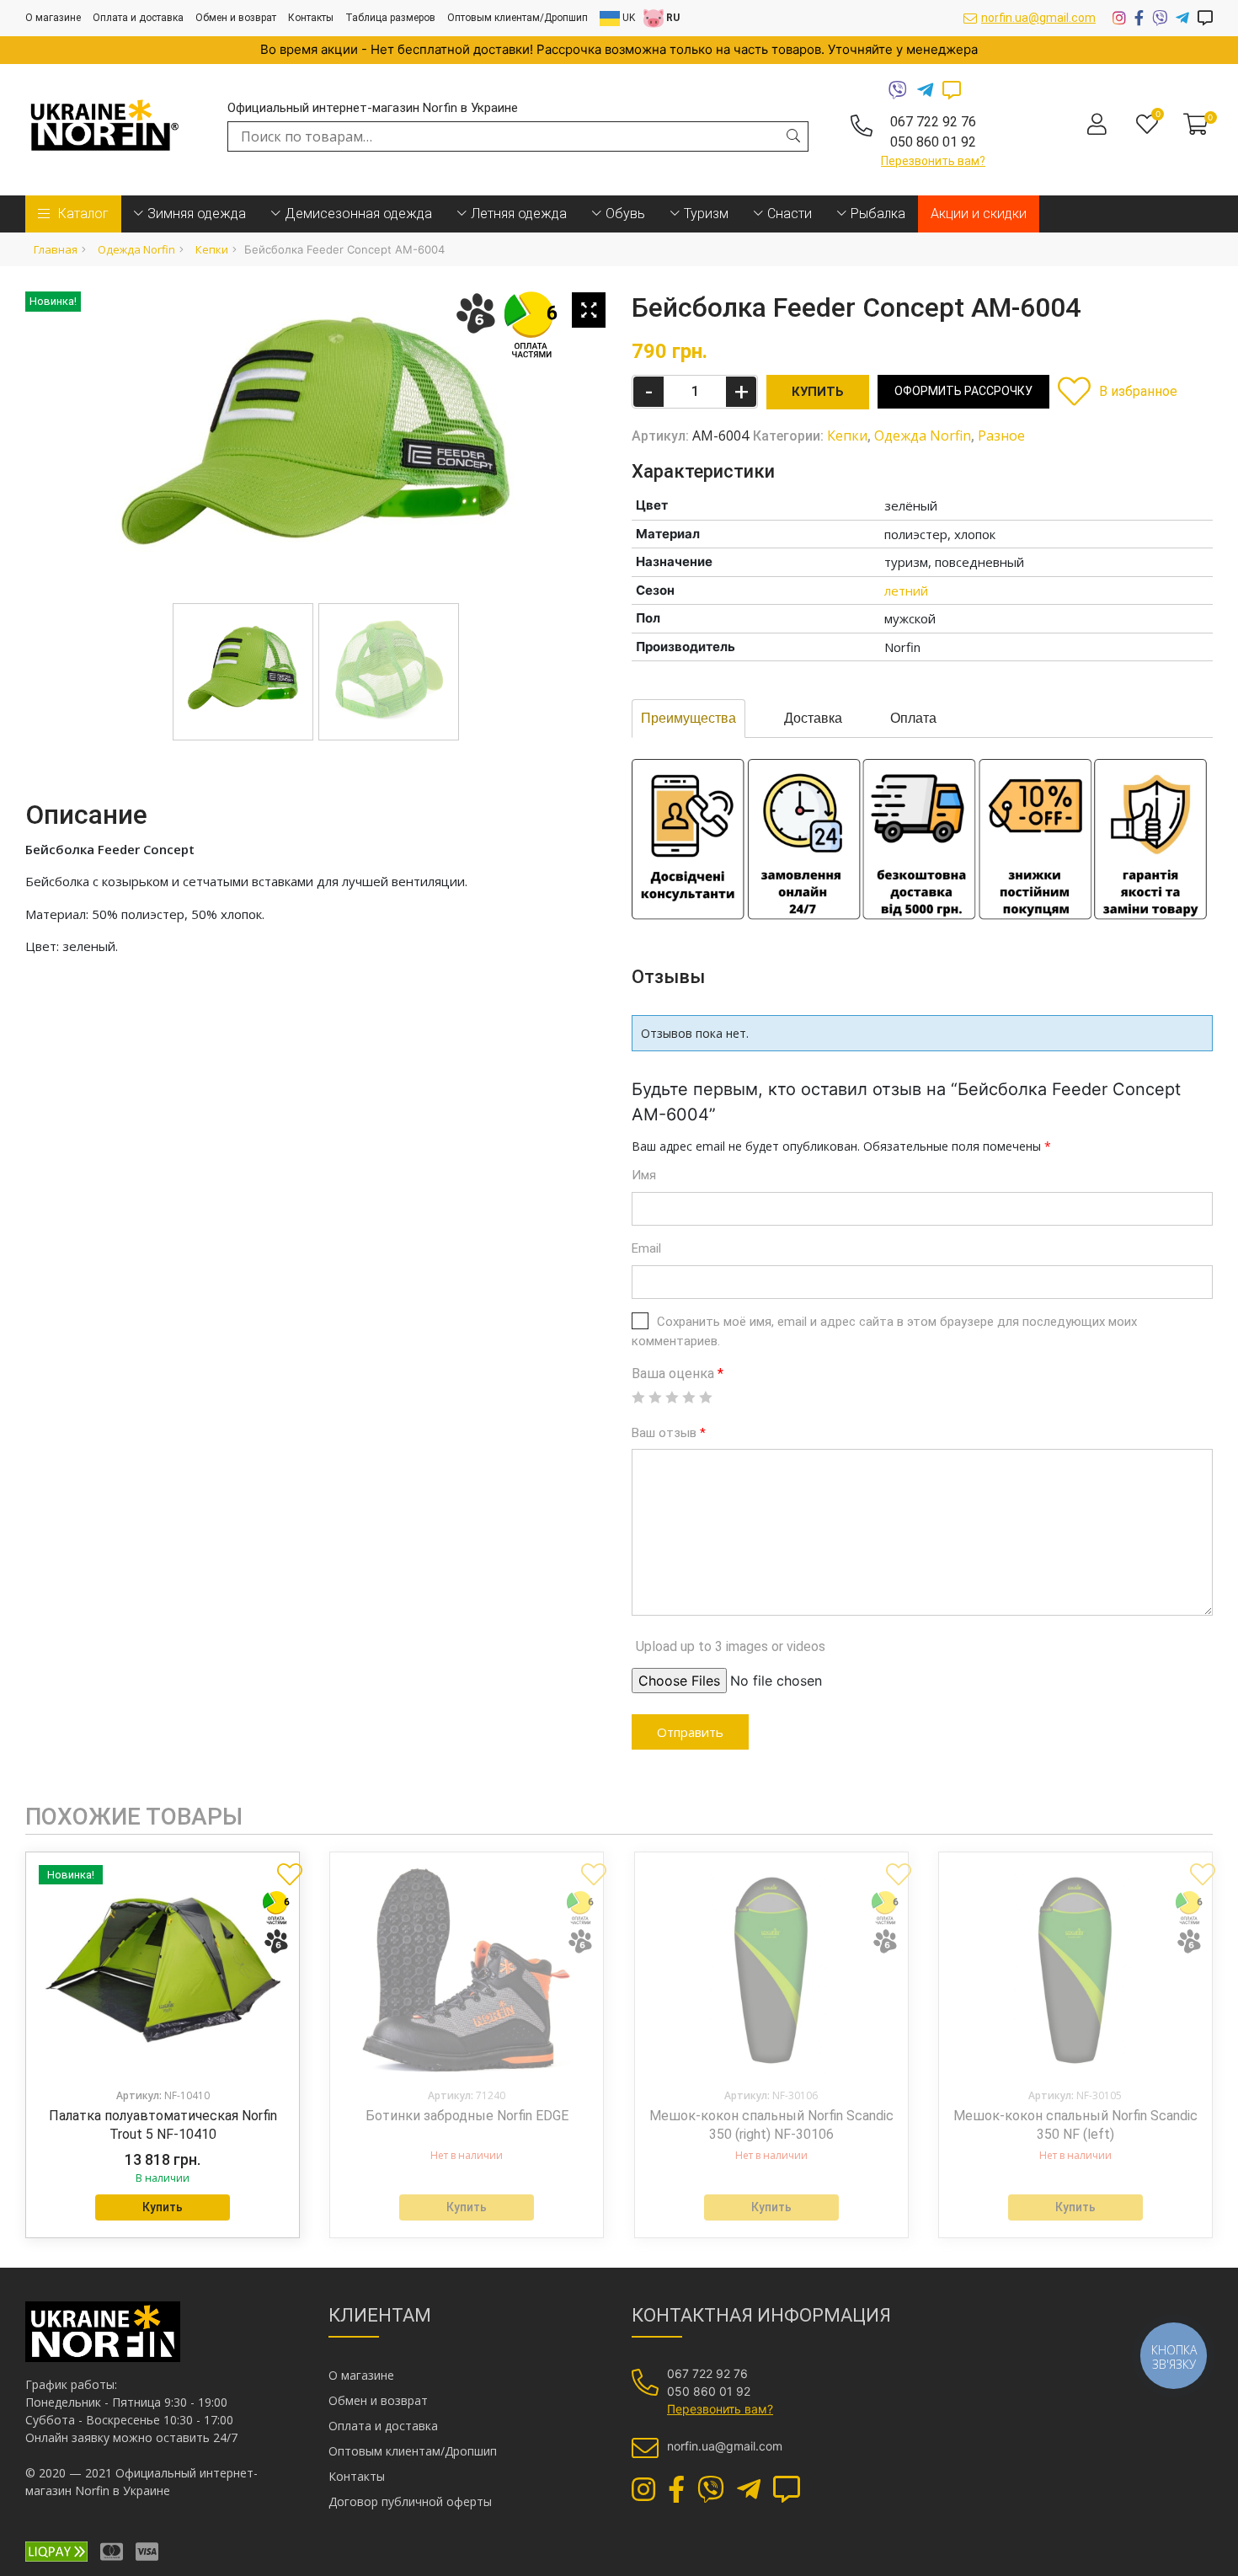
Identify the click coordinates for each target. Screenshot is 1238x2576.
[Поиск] (793, 136)
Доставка (813, 718)
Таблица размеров (390, 18)
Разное (1001, 436)
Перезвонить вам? (933, 161)
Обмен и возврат (236, 18)
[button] (1118, 391)
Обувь (625, 214)
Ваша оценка (678, 1374)
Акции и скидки (979, 214)
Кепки (212, 249)
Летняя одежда (519, 214)
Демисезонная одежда (358, 214)
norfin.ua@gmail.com (1038, 18)
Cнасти (790, 214)
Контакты (311, 18)
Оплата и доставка (138, 18)
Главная (56, 249)
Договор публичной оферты (410, 2501)
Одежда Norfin (136, 249)
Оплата (913, 718)
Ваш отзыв (669, 1433)
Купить (163, 2207)
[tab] (688, 719)
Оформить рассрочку (963, 391)
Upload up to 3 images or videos (731, 1646)
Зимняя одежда (197, 214)
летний (906, 591)
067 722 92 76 (933, 122)
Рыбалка (878, 214)
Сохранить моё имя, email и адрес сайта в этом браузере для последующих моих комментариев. (884, 1331)
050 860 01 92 (933, 142)
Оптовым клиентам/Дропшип (518, 18)
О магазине (53, 18)
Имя (644, 1175)
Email (646, 1248)
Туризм (706, 214)
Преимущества (688, 718)
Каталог (83, 214)
